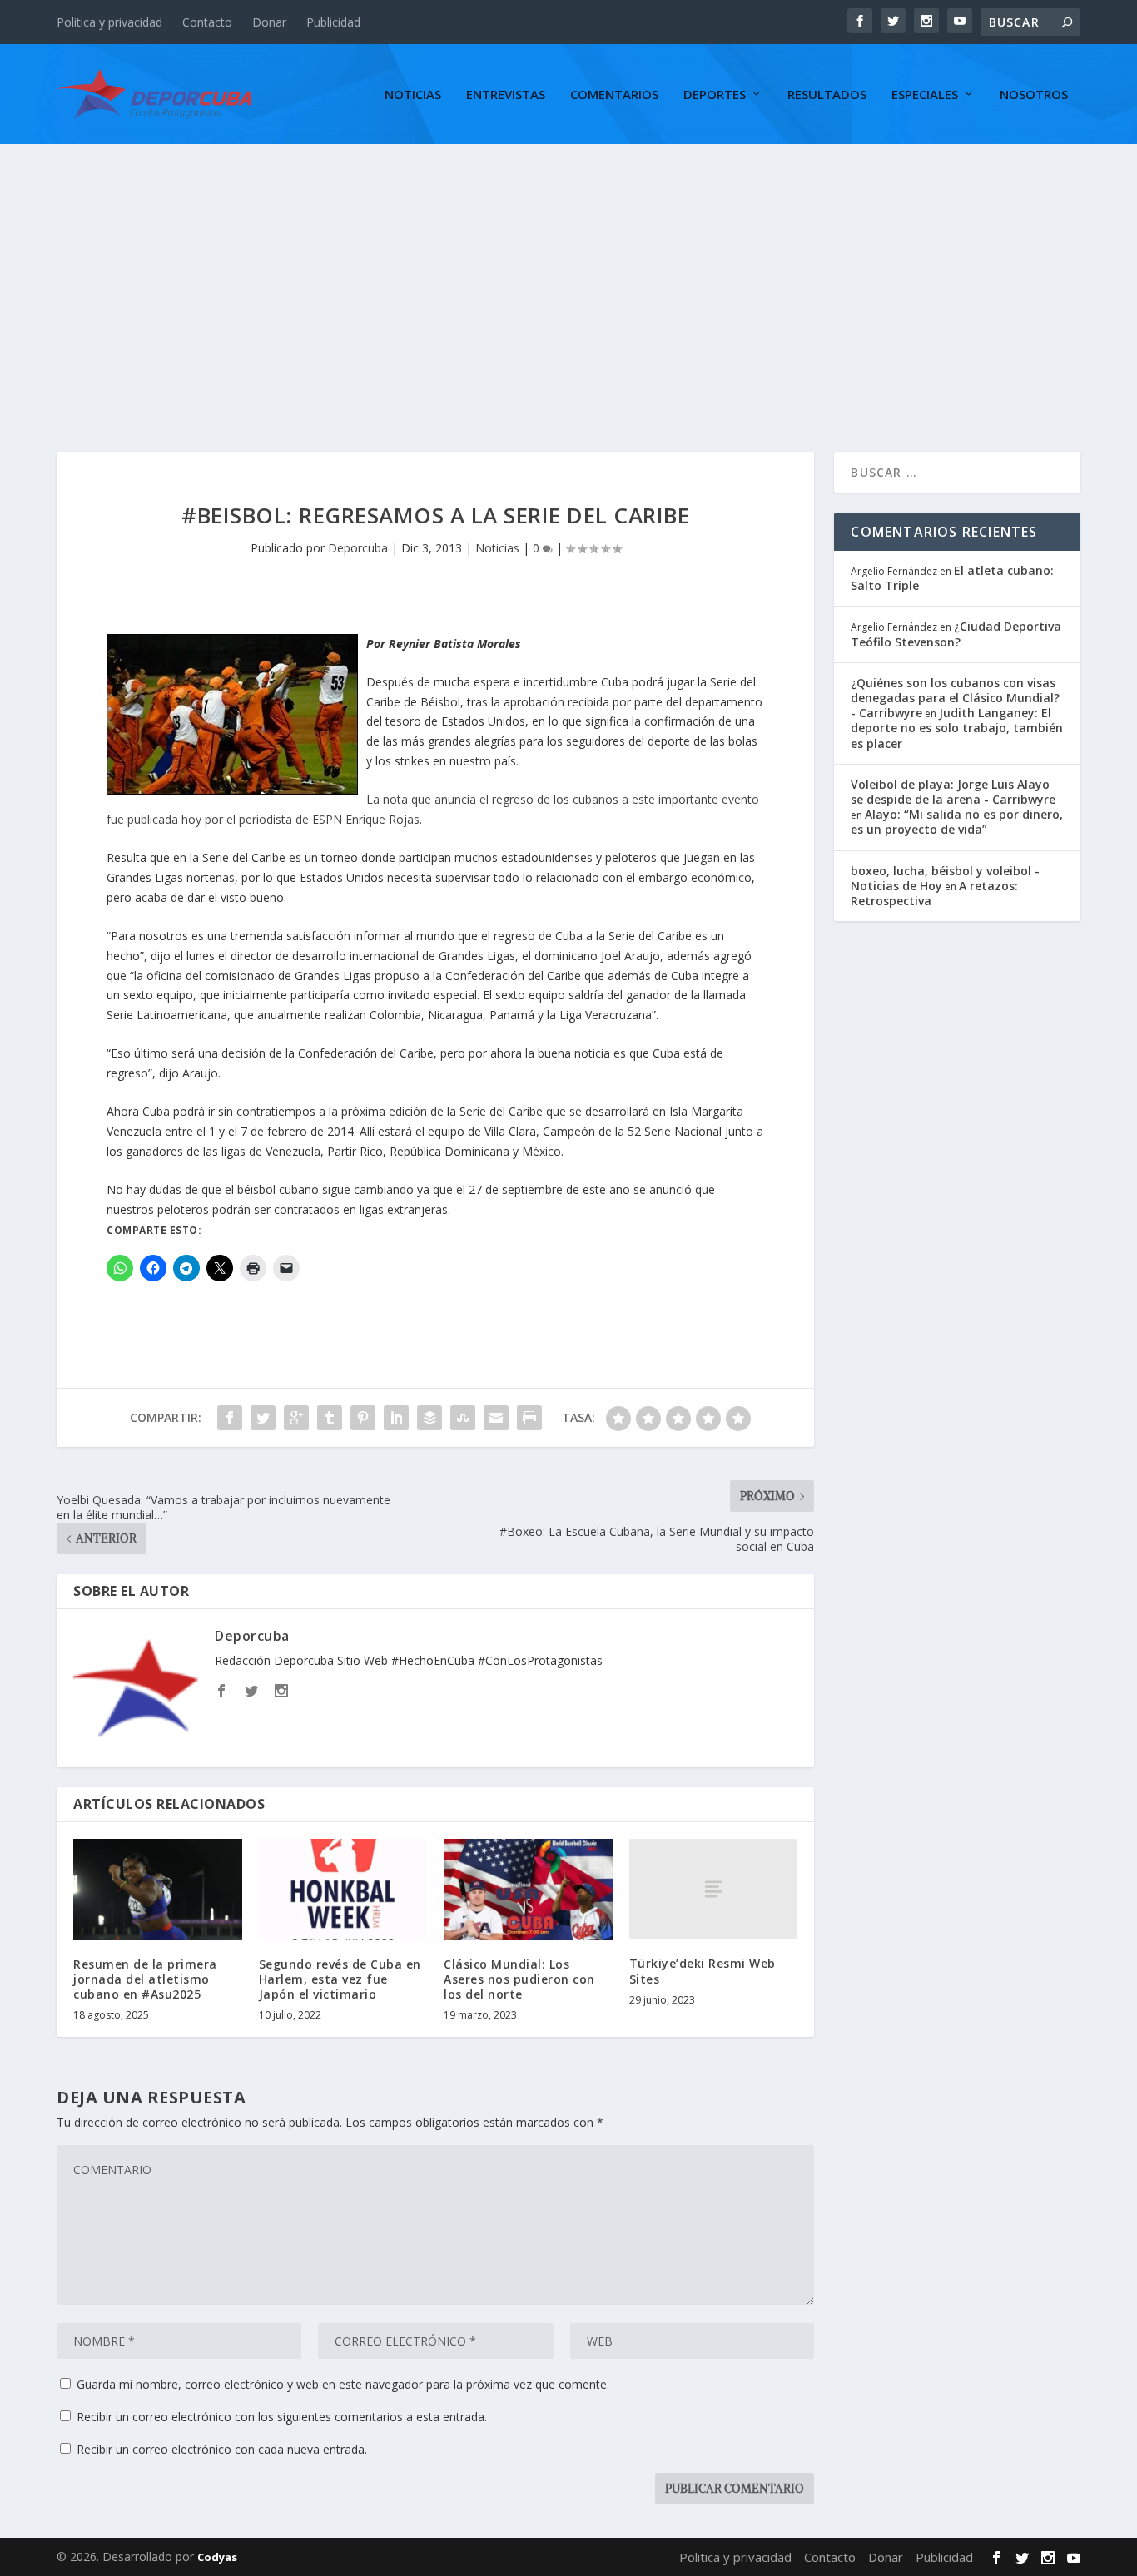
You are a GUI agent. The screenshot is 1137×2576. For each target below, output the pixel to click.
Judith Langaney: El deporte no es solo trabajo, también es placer (957, 728)
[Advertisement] (568, 269)
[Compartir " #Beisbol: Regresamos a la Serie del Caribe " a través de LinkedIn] (396, 1418)
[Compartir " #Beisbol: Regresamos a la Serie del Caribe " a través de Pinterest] (363, 1418)
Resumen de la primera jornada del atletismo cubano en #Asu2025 (145, 1979)
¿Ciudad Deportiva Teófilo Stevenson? (956, 634)
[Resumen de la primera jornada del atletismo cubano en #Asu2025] (158, 1890)
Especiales (925, 95)
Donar (269, 22)
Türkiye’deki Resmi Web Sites (703, 1971)
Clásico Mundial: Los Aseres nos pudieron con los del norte (519, 1979)
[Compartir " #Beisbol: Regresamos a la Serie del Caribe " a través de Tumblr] (330, 1418)
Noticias (413, 95)
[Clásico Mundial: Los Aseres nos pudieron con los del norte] (528, 1890)
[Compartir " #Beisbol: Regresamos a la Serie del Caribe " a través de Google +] (296, 1418)
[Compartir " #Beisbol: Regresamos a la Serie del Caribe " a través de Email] (496, 1418)
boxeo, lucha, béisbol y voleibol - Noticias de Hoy (945, 878)
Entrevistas (506, 95)
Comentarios (614, 95)
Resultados (827, 95)
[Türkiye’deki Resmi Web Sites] (714, 1889)
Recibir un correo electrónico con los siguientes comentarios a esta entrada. (282, 2417)
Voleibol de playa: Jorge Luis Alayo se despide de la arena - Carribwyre (953, 792)
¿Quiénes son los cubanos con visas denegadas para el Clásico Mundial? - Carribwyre (955, 698)
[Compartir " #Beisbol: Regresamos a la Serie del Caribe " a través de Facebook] (230, 1418)
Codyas (217, 2557)
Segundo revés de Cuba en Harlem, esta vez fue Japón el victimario (340, 1979)
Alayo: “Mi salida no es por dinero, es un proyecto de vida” (957, 822)
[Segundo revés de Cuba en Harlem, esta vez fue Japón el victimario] (343, 1890)
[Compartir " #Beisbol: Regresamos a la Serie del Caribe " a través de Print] (529, 1418)
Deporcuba (358, 548)
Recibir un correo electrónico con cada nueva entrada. (222, 2449)
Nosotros (1034, 95)
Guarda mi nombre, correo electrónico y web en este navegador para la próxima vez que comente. (343, 2384)
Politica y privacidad (109, 22)
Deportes (715, 95)
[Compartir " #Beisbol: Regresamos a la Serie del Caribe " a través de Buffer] (429, 1418)
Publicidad (333, 22)
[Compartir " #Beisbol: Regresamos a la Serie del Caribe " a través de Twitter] (263, 1418)
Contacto (207, 22)
